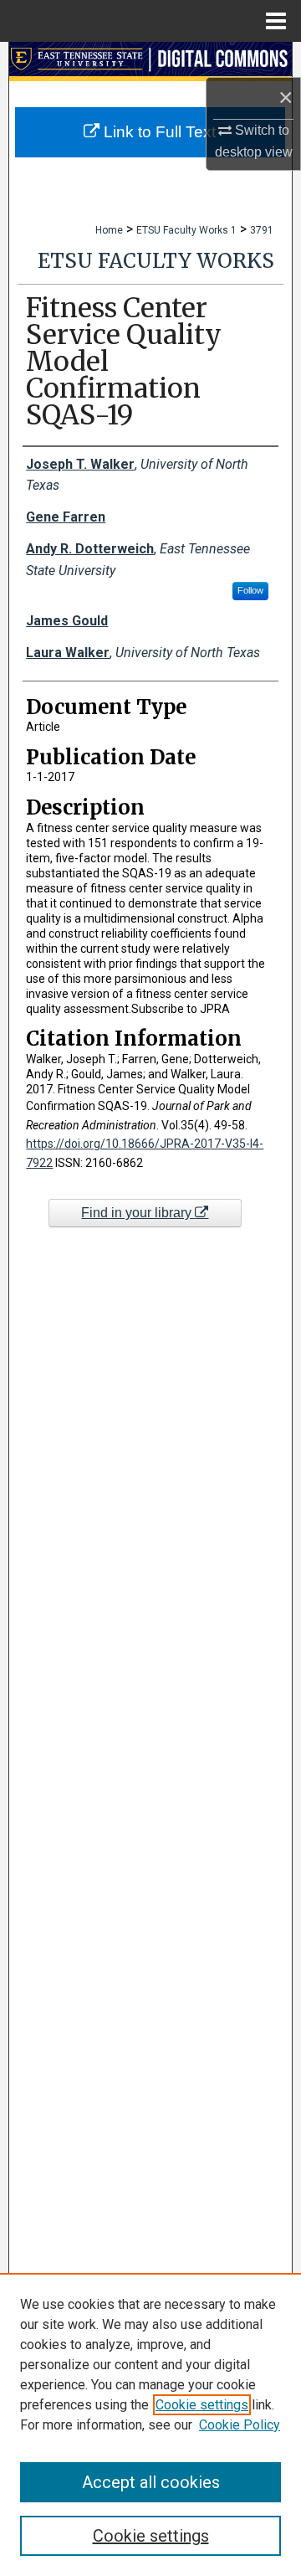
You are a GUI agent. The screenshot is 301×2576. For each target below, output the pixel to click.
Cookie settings (202, 2405)
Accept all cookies (151, 2482)
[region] (150, 2424)
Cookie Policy (240, 2425)
